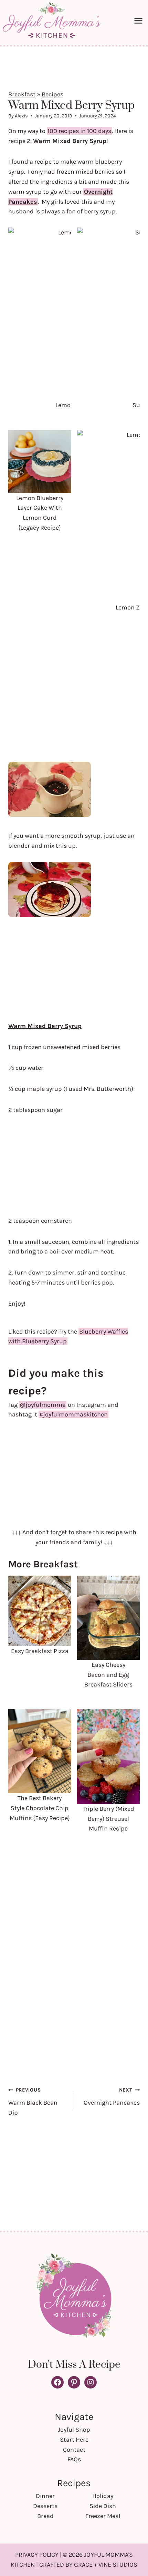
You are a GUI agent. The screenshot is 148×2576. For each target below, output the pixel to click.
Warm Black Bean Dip (33, 2102)
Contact (74, 2450)
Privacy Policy (37, 2555)
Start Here (74, 2440)
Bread (45, 2516)
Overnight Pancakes (112, 2097)
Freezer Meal (103, 2516)
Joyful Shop (74, 2430)
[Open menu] (139, 21)
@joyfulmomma (43, 1405)
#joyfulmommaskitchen (73, 1414)
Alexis (21, 116)
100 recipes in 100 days (79, 131)
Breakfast (22, 94)
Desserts (45, 2506)
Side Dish (103, 2506)
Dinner (45, 2496)
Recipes (52, 94)
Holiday (103, 2496)
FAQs (74, 2459)
